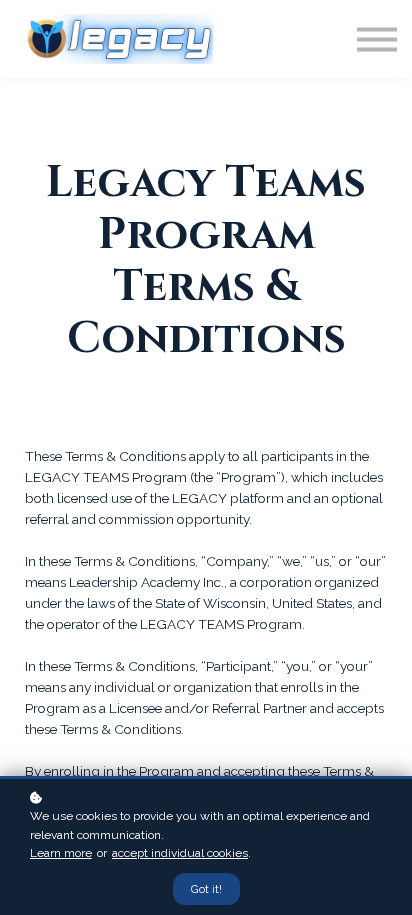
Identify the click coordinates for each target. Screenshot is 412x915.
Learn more (61, 853)
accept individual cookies (180, 853)
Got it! (206, 889)
